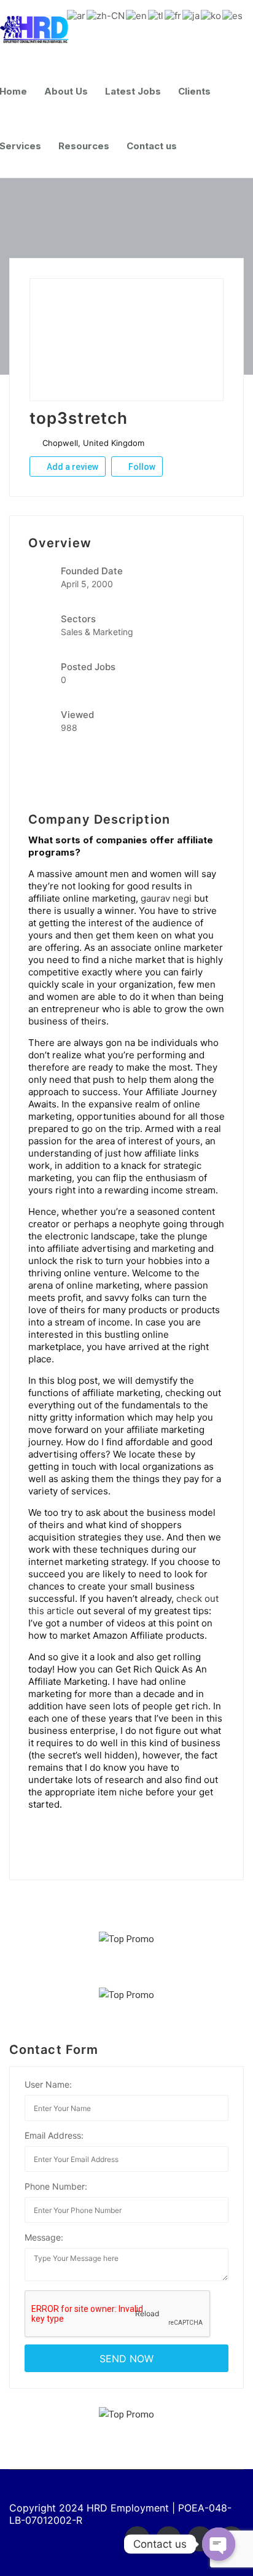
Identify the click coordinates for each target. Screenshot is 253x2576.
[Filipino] (156, 15)
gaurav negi (166, 898)
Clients (194, 91)
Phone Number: (56, 2186)
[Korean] (212, 15)
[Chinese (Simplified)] (106, 15)
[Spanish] (233, 15)
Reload (146, 2313)
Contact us (152, 146)
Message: (44, 2237)
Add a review (72, 467)
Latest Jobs (133, 91)
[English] (137, 15)
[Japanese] (192, 15)
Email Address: (54, 2135)
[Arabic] (77, 15)
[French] (173, 15)
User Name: (48, 2084)
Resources (84, 146)
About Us (66, 91)
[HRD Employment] (40, 30)
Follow (141, 467)
